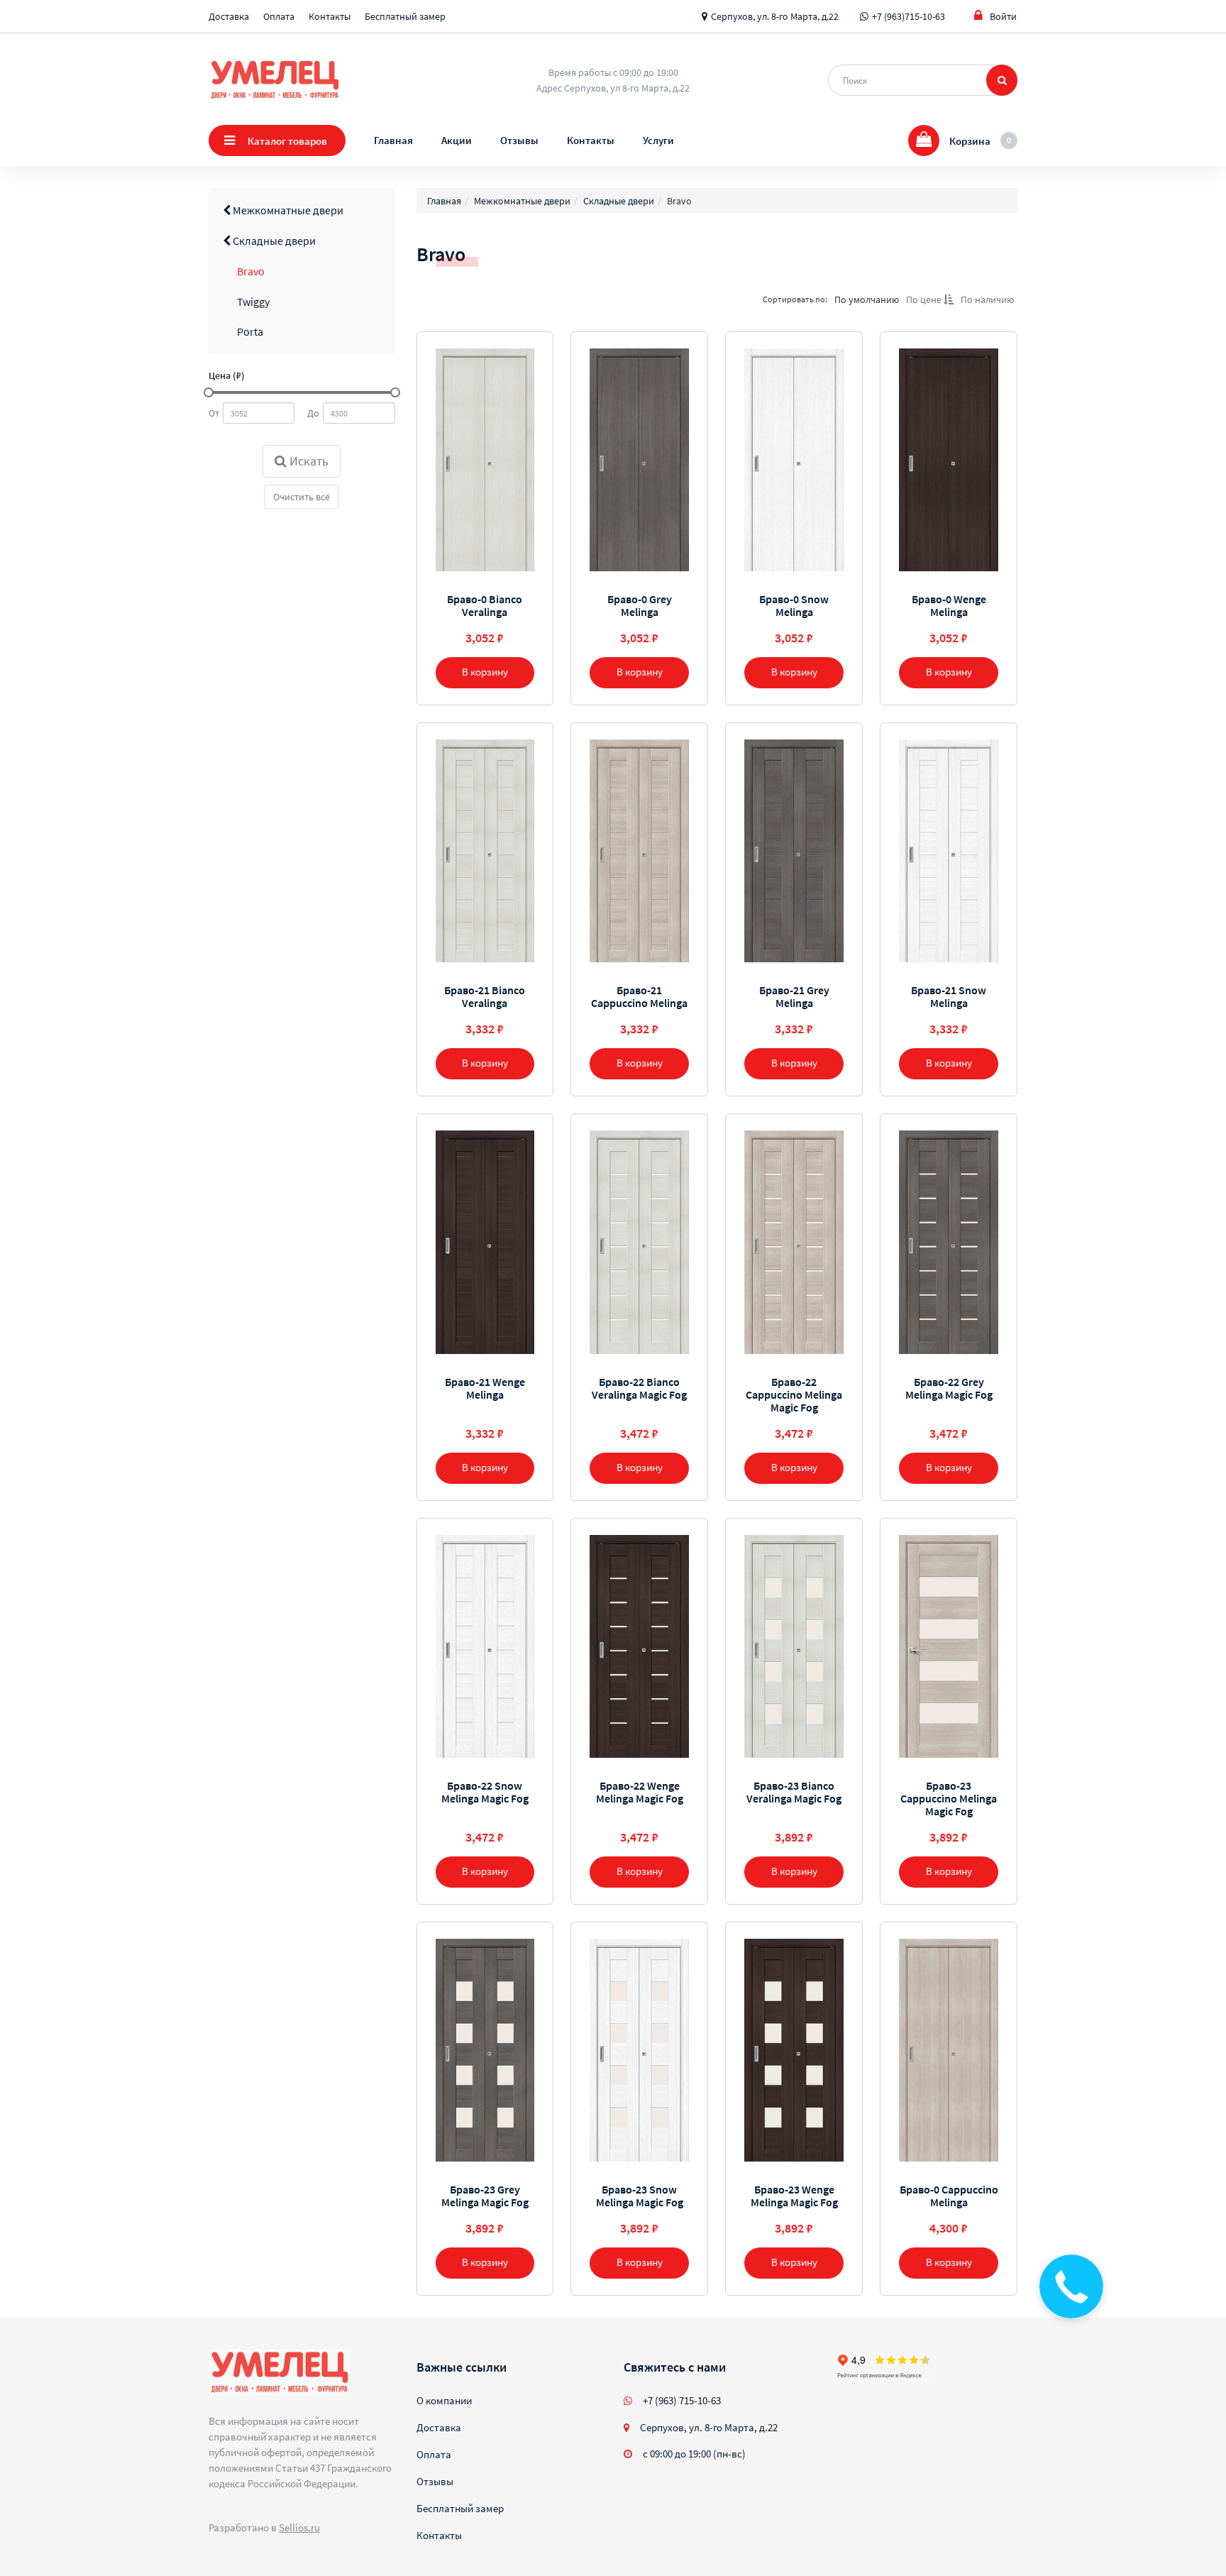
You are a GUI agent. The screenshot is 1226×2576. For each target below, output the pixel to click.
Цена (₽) (227, 375)
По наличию (987, 299)
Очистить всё (302, 497)
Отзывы (519, 140)
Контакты (330, 16)
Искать (308, 461)
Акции (457, 140)
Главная (393, 140)
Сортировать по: (795, 299)
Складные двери (273, 241)
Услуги (658, 140)
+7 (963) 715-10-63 (682, 2400)
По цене (925, 299)
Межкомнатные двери (287, 210)
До (313, 413)
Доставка (229, 16)
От (214, 413)
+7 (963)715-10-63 (909, 16)
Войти (1003, 16)
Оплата (279, 16)
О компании (444, 2400)
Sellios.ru (299, 2527)
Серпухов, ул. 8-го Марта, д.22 (775, 16)
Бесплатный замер (405, 16)
